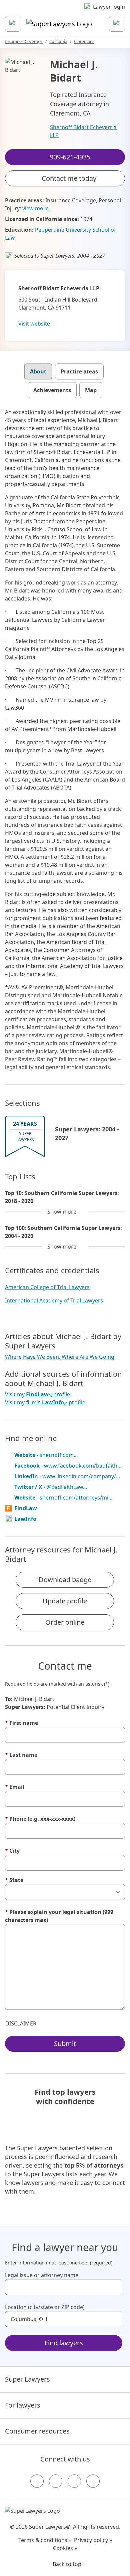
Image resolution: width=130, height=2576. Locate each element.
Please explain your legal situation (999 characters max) (59, 1916)
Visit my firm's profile (45, 1403)
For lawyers (23, 2405)
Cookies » (65, 2548)
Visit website (34, 324)
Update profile (65, 1601)
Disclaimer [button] (21, 2023)
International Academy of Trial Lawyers (54, 1300)
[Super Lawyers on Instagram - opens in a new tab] (56, 2481)
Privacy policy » (93, 2540)
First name (21, 1723)
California (58, 41)
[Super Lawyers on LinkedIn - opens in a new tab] (93, 2481)
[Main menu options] (13, 24)
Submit (65, 2044)
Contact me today (69, 178)
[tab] (38, 371)
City (12, 1851)
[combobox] (64, 2287)
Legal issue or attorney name (42, 2275)
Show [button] (62, 1212)
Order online (65, 1622)
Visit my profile (37, 1395)
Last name (21, 1755)
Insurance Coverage (24, 41)
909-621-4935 (70, 11)
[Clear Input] (114, 2287)
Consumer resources (37, 2431)
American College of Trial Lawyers (47, 1287)
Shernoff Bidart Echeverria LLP (83, 131)
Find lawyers (64, 2343)
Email (15, 1787)
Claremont (84, 41)
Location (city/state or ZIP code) (45, 2307)
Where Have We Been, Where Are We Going (60, 1357)
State (14, 1880)
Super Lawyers (27, 2379)
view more (35, 208)
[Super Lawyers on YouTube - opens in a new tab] (74, 2481)
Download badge (65, 1580)
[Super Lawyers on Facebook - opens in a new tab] (37, 2481)
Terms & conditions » (45, 2540)
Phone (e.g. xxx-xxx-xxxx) (40, 1819)
